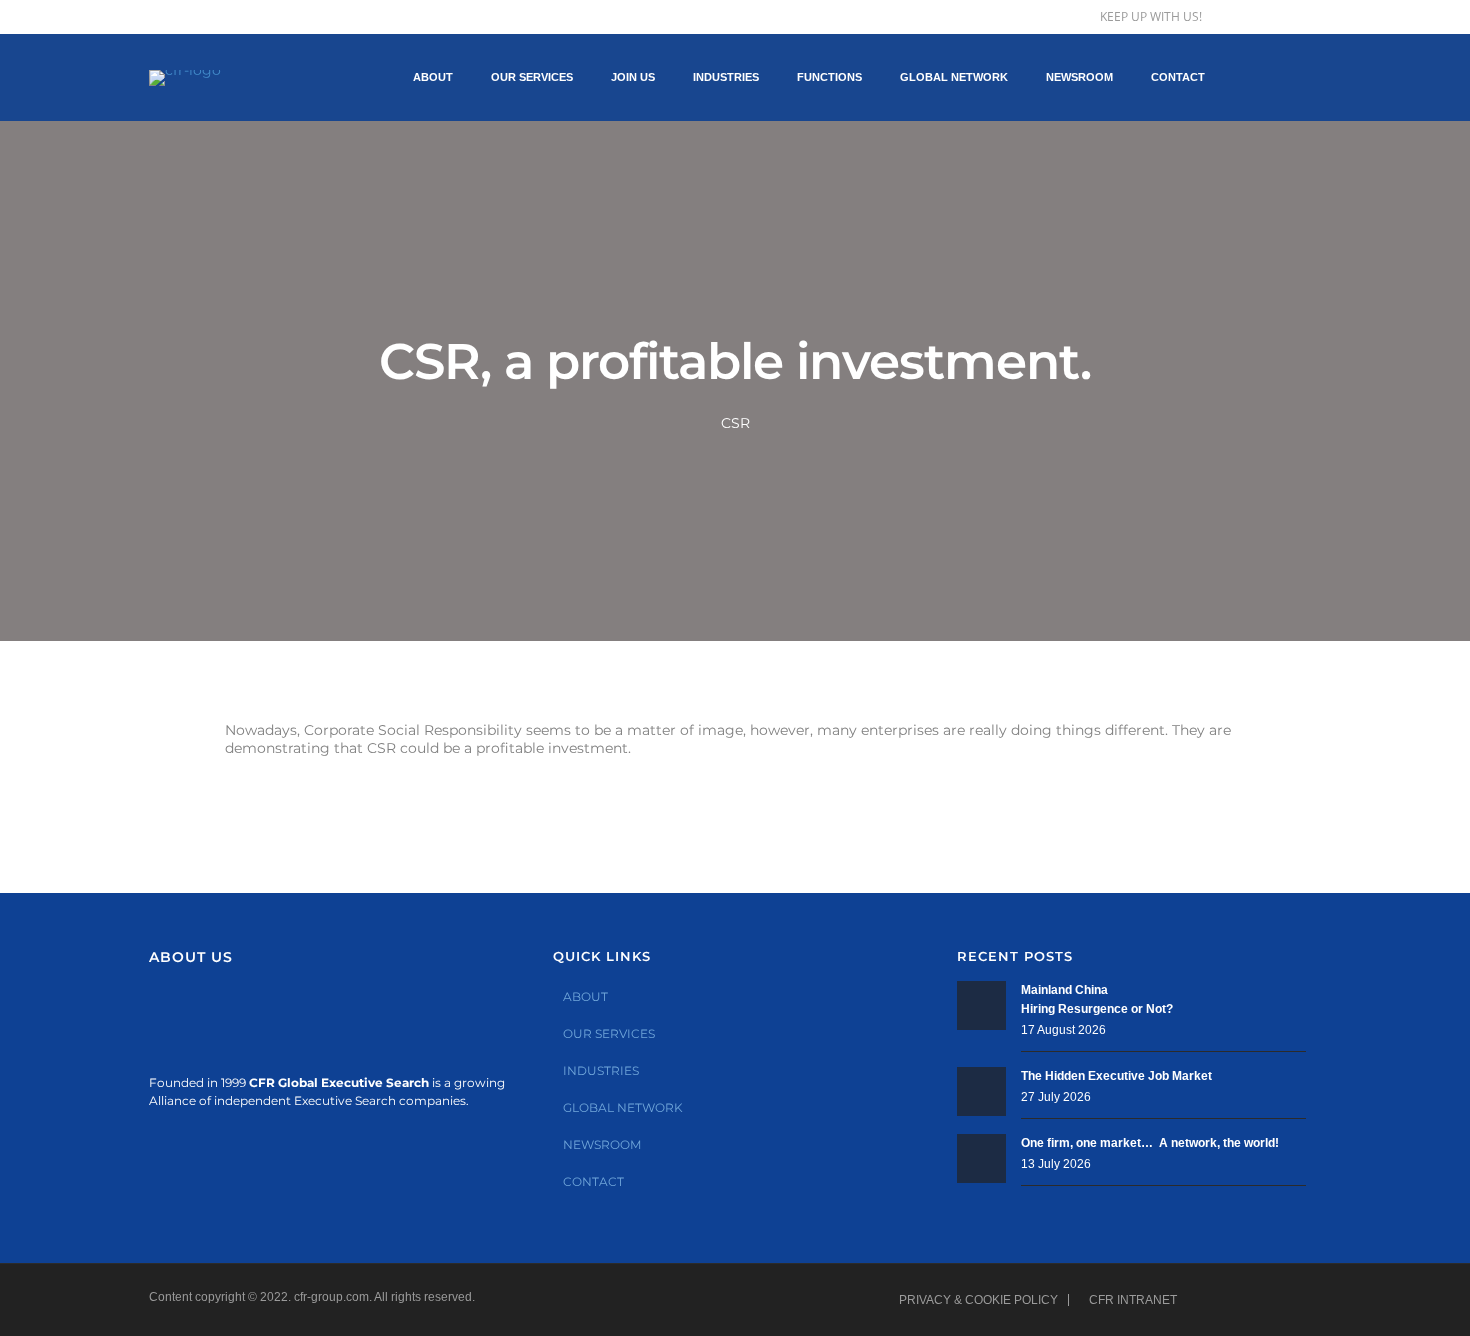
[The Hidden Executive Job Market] (981, 1091)
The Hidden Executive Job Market (1116, 1076)
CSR (735, 423)
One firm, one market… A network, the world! (1150, 1143)
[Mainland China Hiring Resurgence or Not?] (981, 1005)
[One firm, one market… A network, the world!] (981, 1158)
